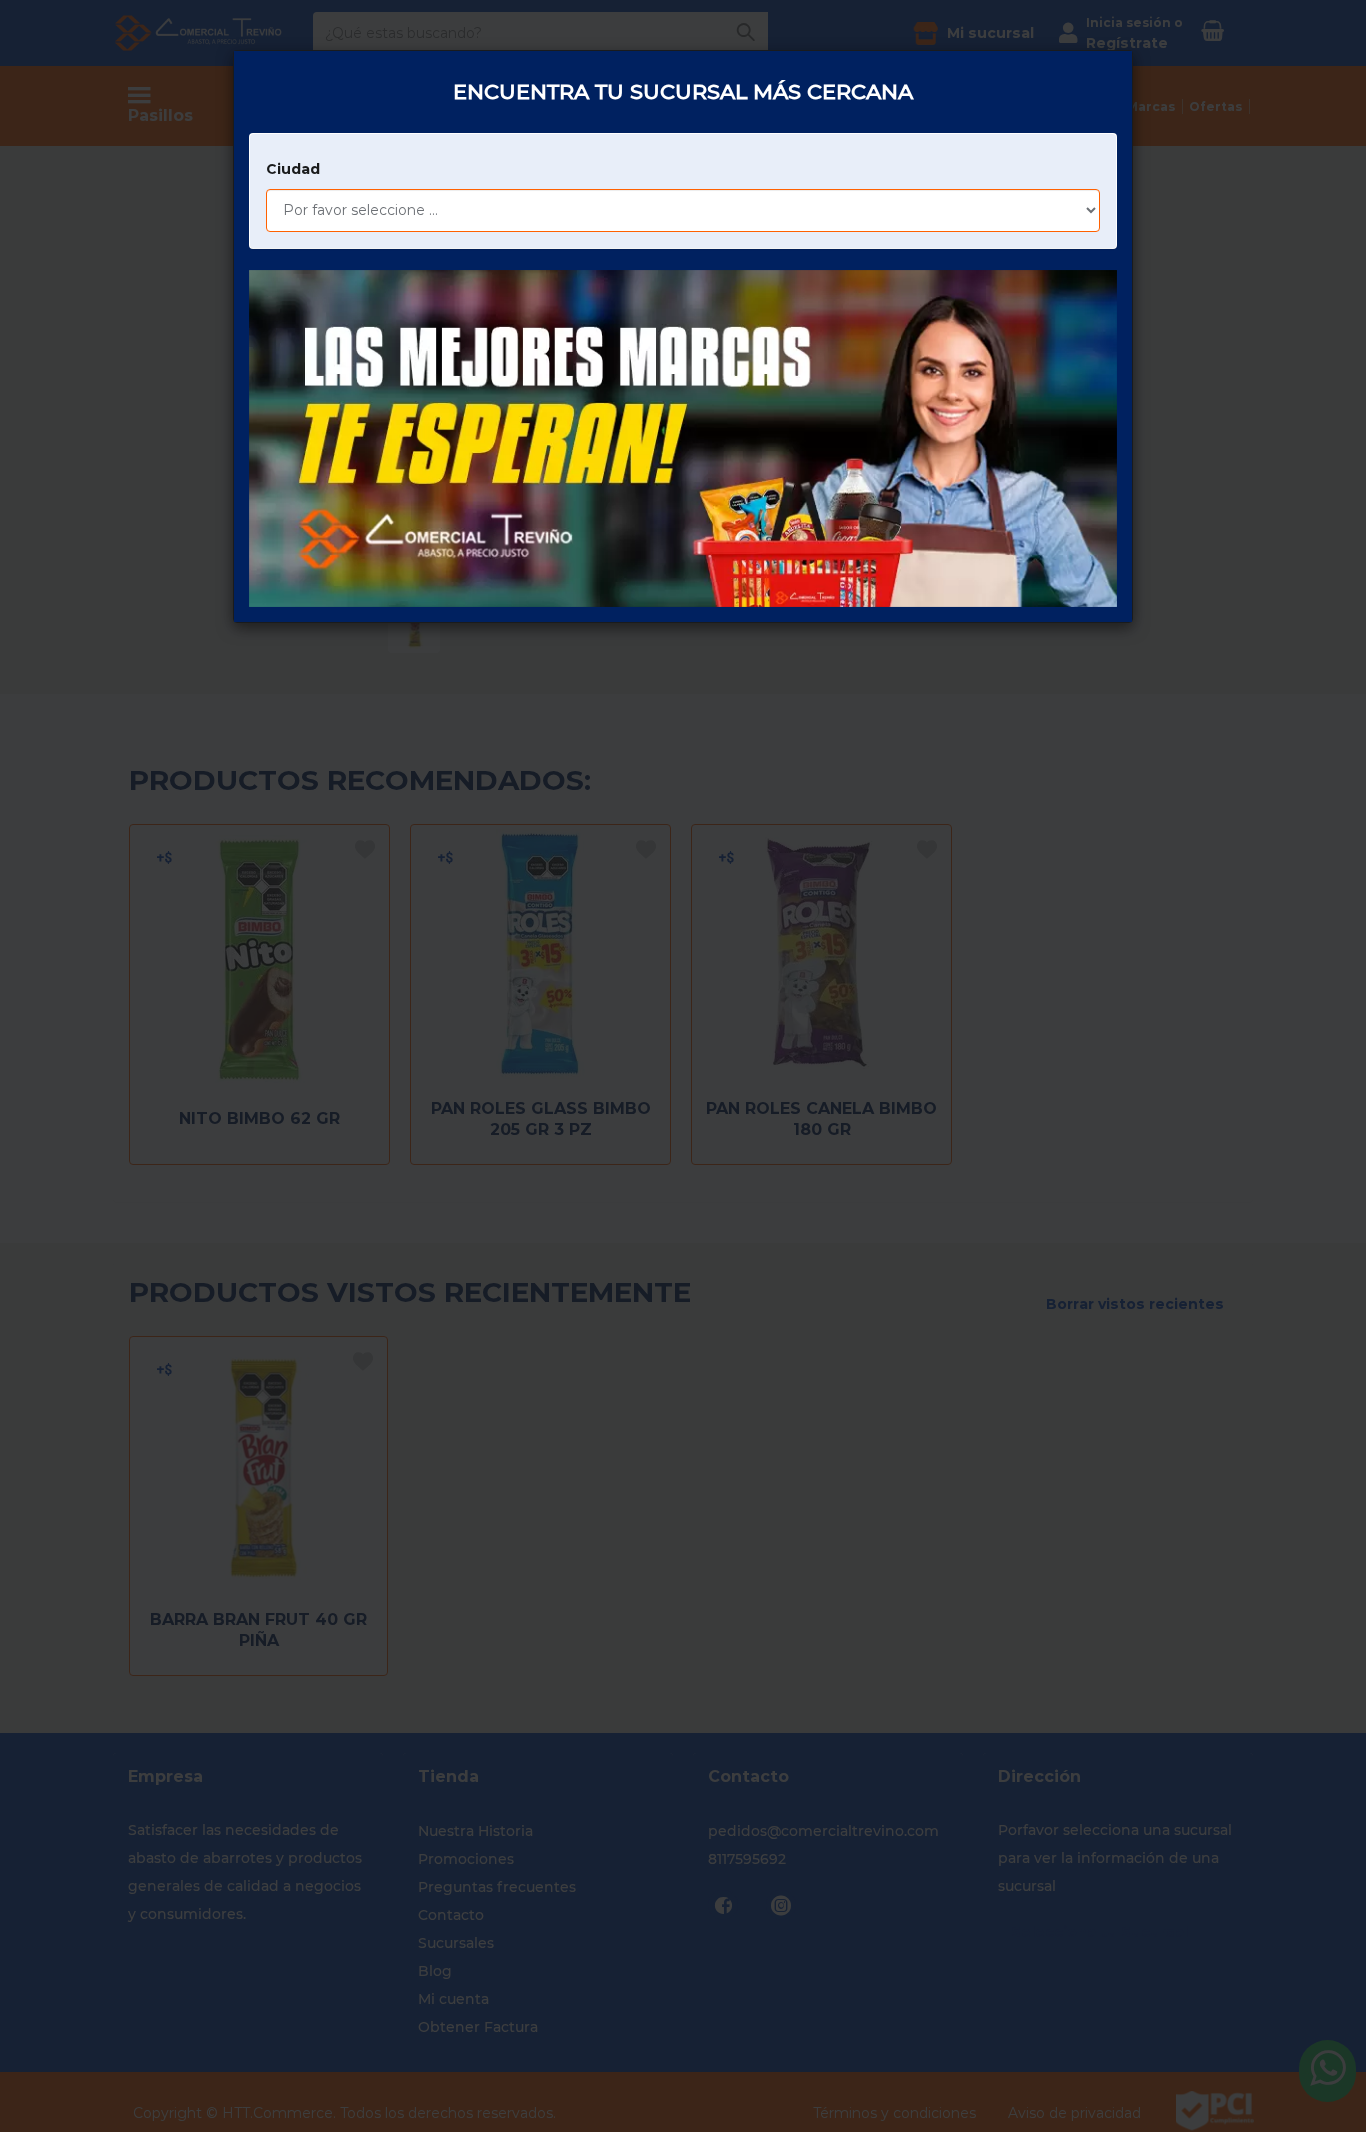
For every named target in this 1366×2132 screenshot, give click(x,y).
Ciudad (293, 169)
